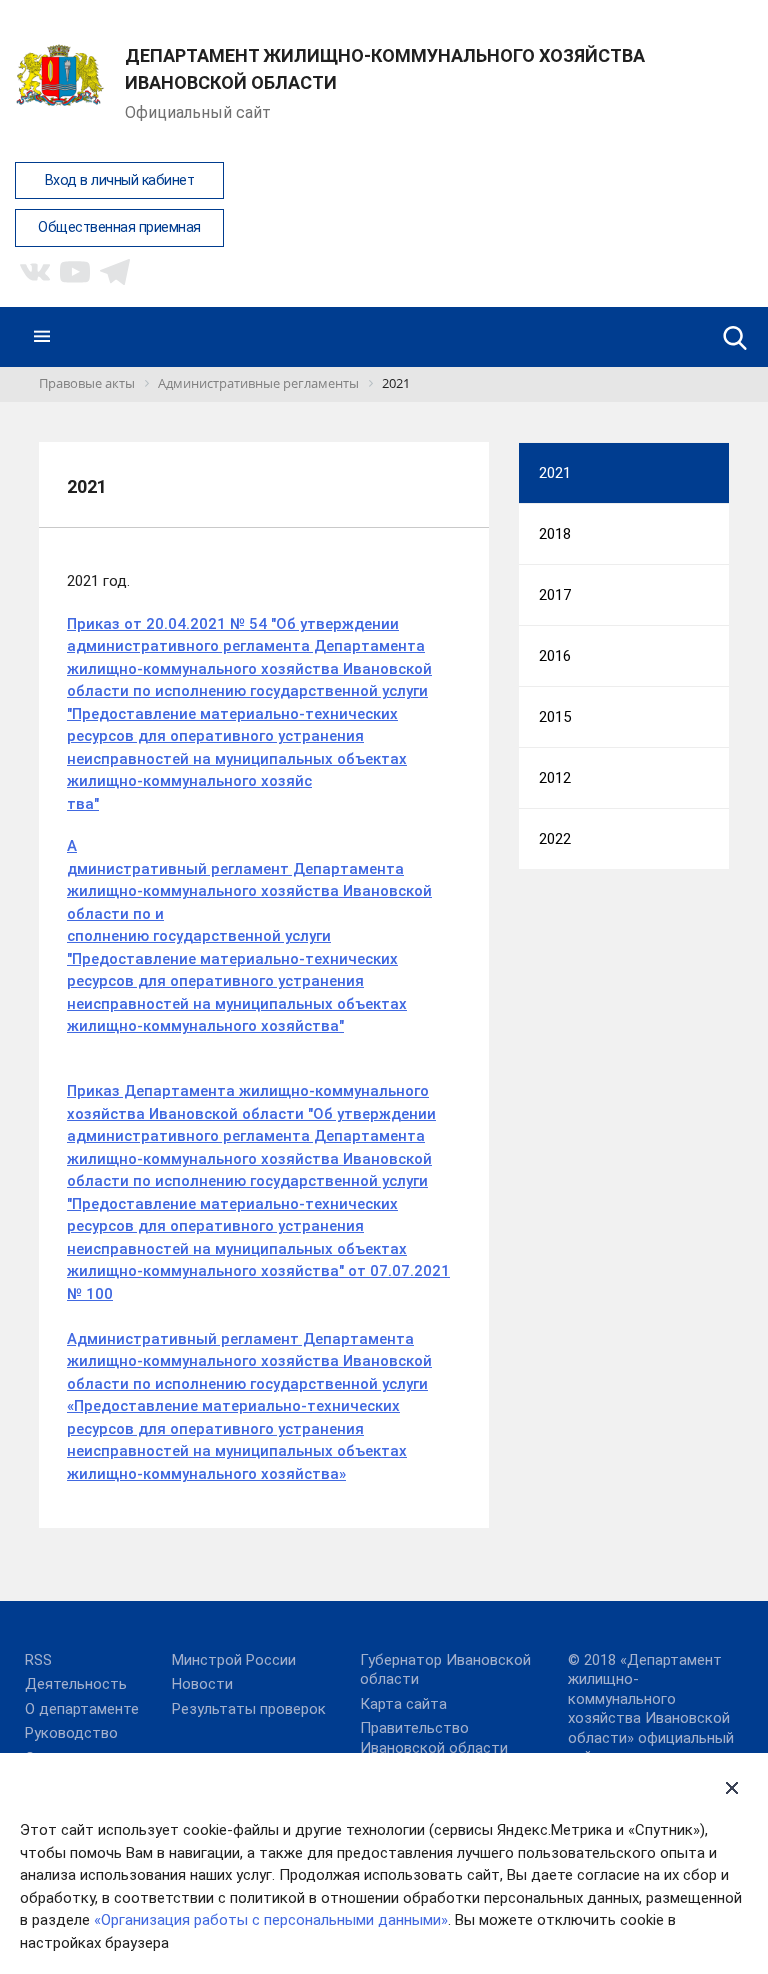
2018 (555, 534)
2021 (555, 473)
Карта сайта (403, 1704)
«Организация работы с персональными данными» (271, 1920)
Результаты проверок (249, 1709)
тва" (83, 804)
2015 (555, 717)
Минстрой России (234, 1660)
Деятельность (76, 1684)
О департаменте (82, 1709)
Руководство (71, 1733)
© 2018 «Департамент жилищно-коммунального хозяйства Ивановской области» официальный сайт (651, 1709)
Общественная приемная (119, 227)
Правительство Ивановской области (434, 1738)
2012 (555, 778)
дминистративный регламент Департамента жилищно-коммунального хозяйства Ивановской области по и (249, 891)
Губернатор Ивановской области (445, 1670)
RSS (38, 1660)
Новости (202, 1684)
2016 (555, 656)
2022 (555, 839)
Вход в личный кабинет (120, 180)
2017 (555, 595)
